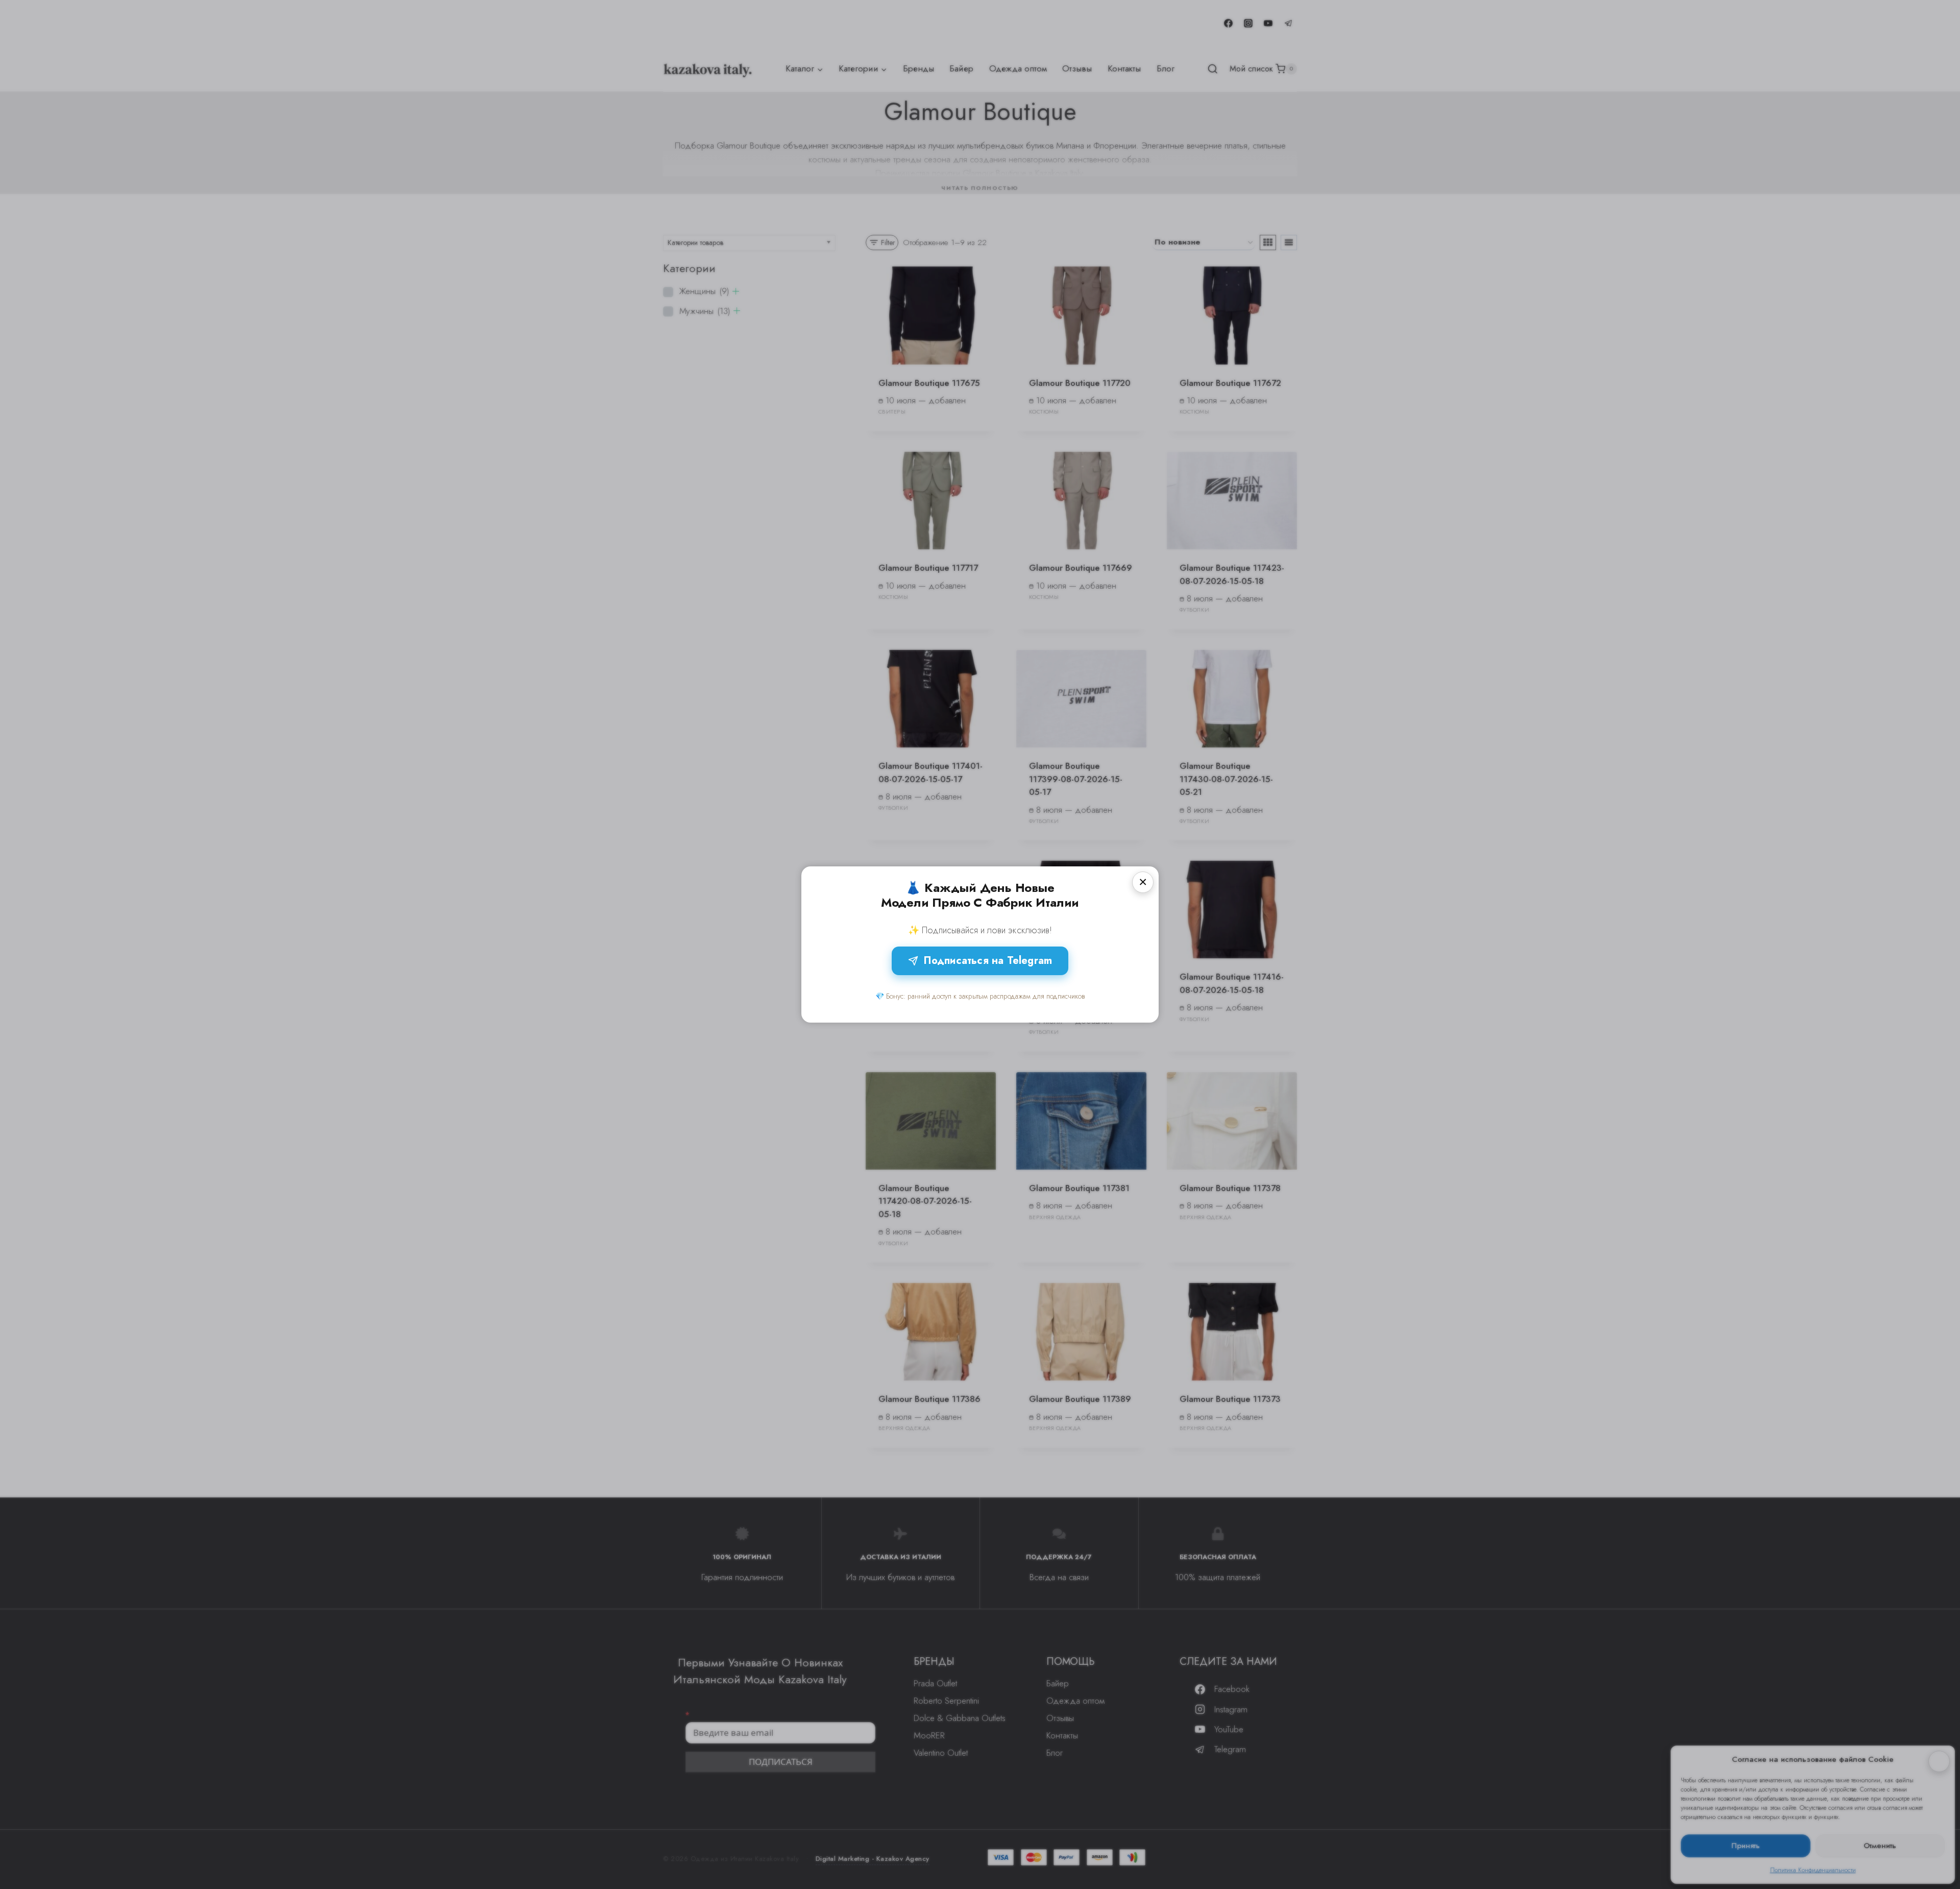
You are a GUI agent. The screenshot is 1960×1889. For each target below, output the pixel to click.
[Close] (1143, 882)
